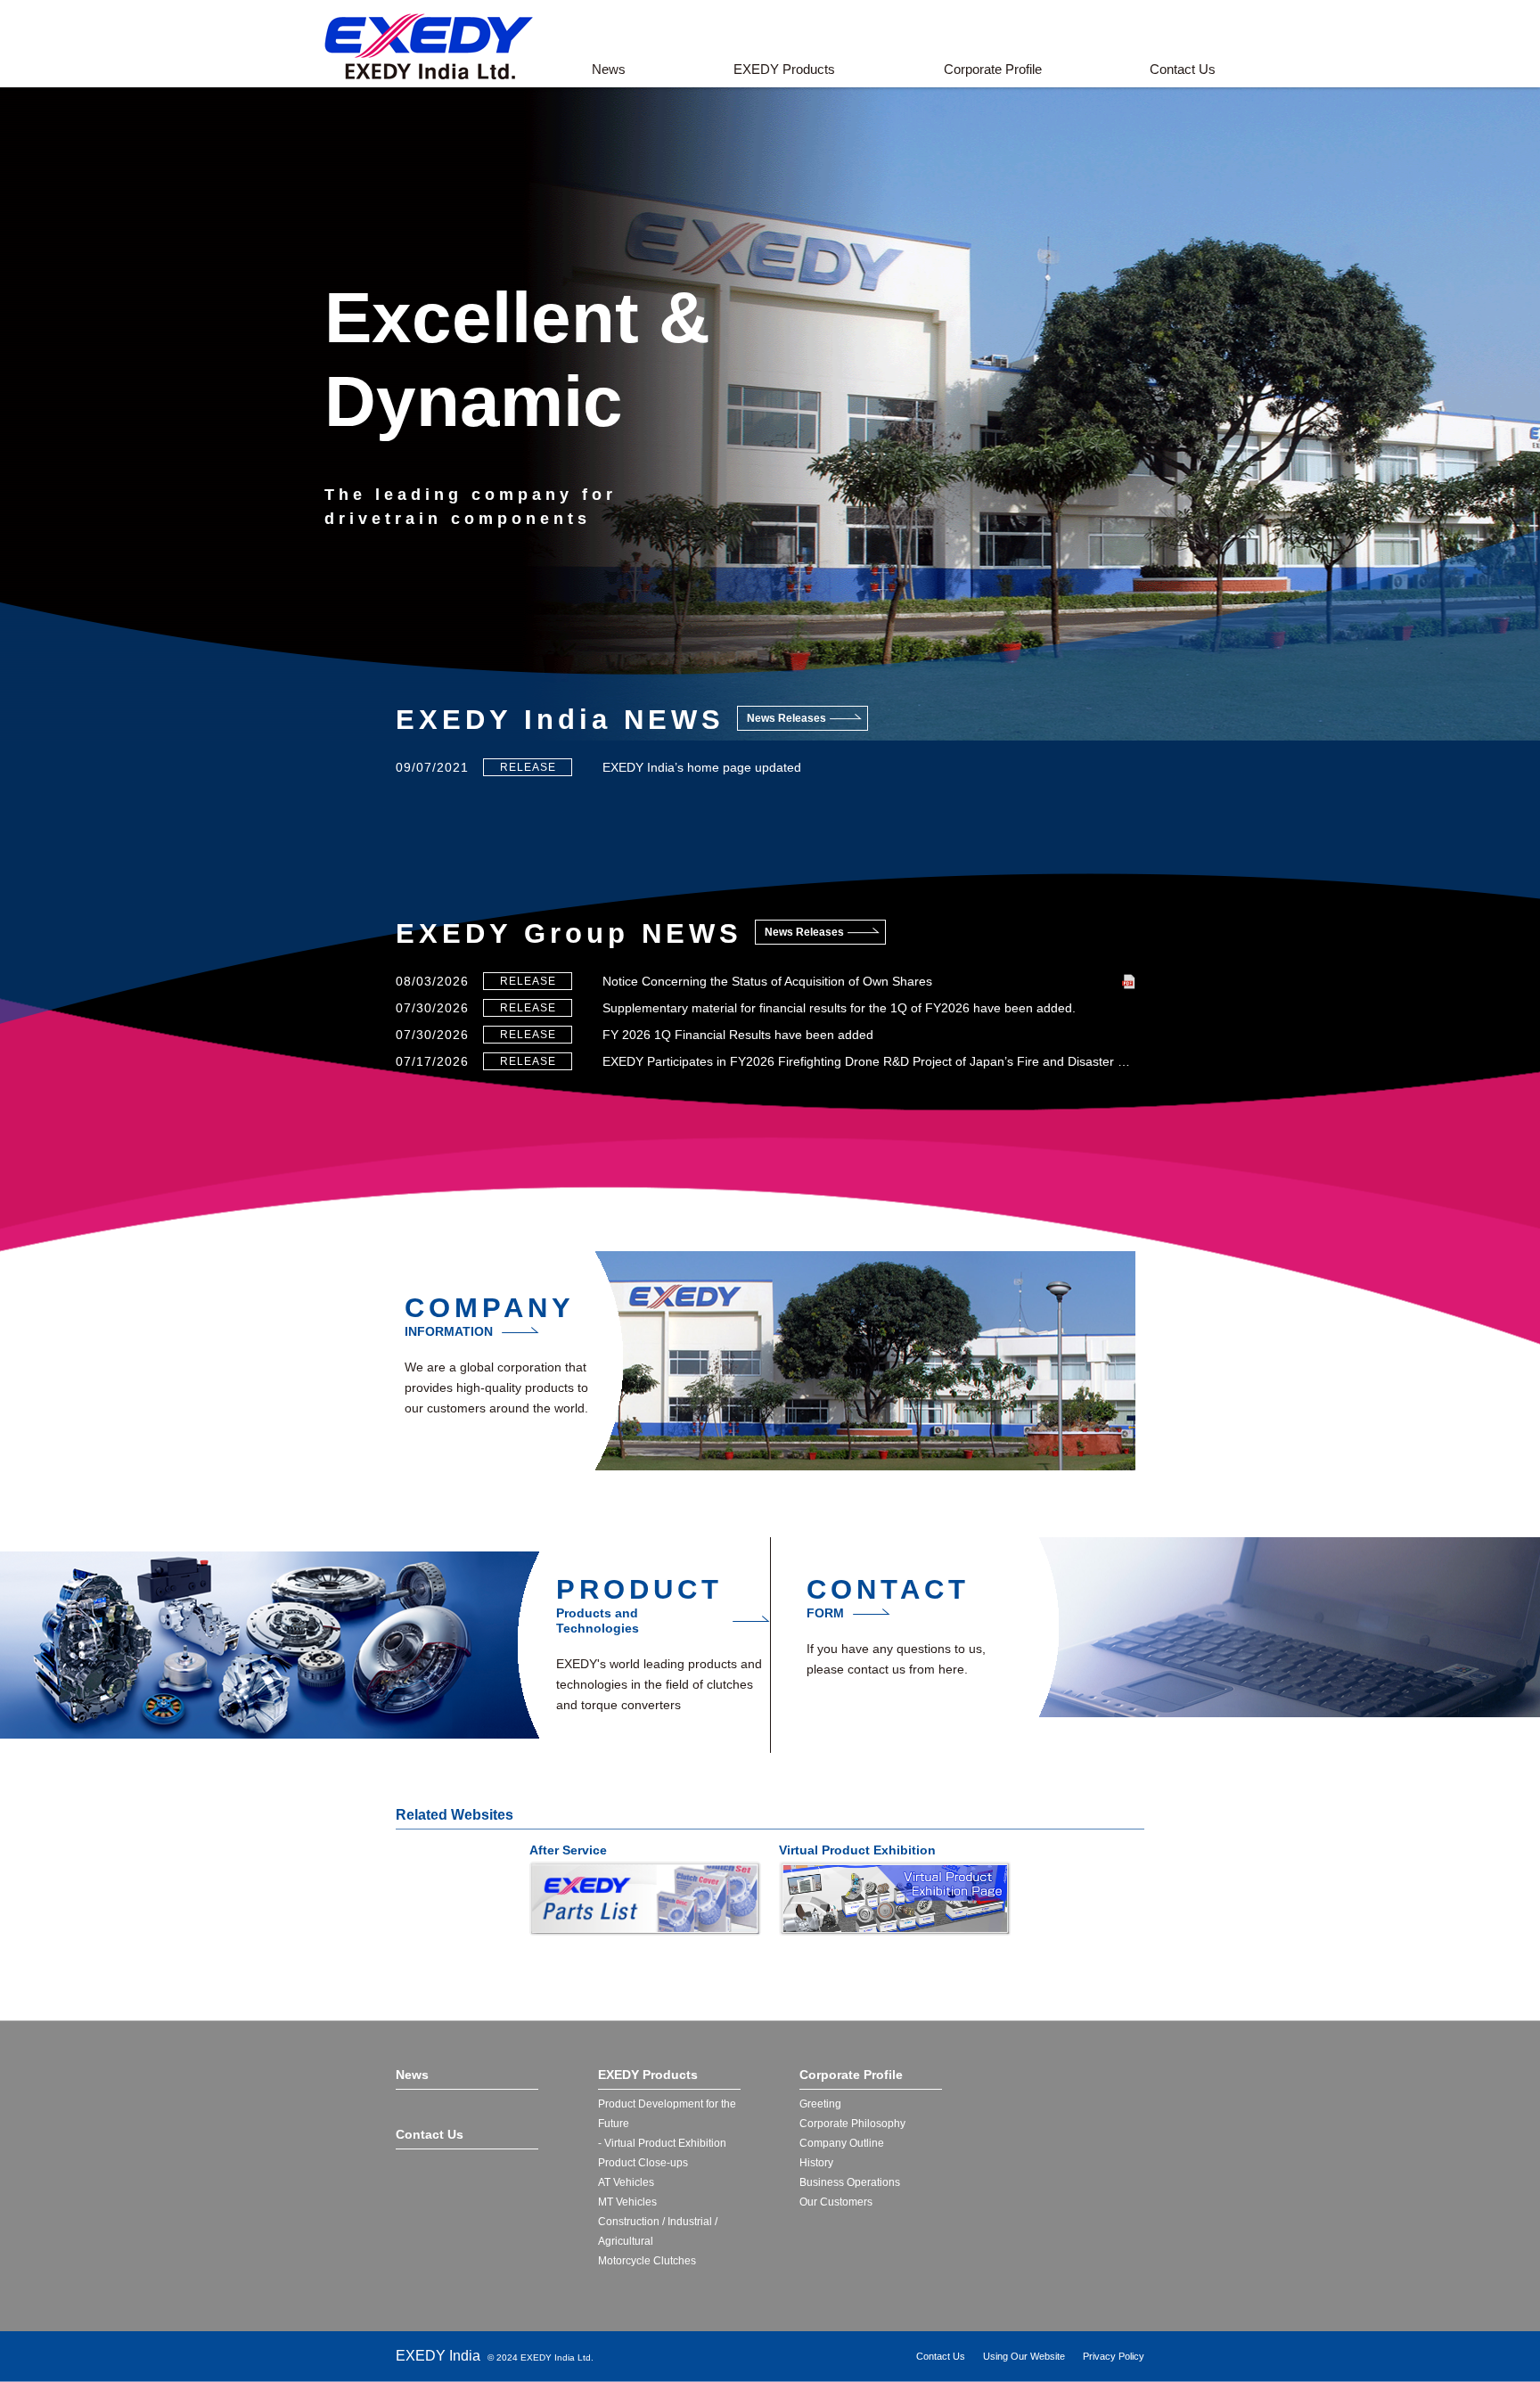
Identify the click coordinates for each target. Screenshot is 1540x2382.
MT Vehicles (627, 2202)
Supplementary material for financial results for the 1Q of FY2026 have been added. (839, 1008)
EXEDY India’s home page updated (702, 767)
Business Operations (850, 2182)
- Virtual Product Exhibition (662, 2143)
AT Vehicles (626, 2182)
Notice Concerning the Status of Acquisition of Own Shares (767, 981)
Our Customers (836, 2202)
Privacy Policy (1114, 2356)
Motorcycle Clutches (647, 2261)
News (609, 69)
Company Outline (842, 2143)
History (816, 2163)
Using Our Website (1024, 2356)
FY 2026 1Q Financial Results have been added (738, 1035)
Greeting (820, 2104)
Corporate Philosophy (852, 2124)
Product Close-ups (643, 2163)
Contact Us (1183, 69)
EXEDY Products (784, 69)
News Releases (786, 718)
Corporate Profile (993, 69)
